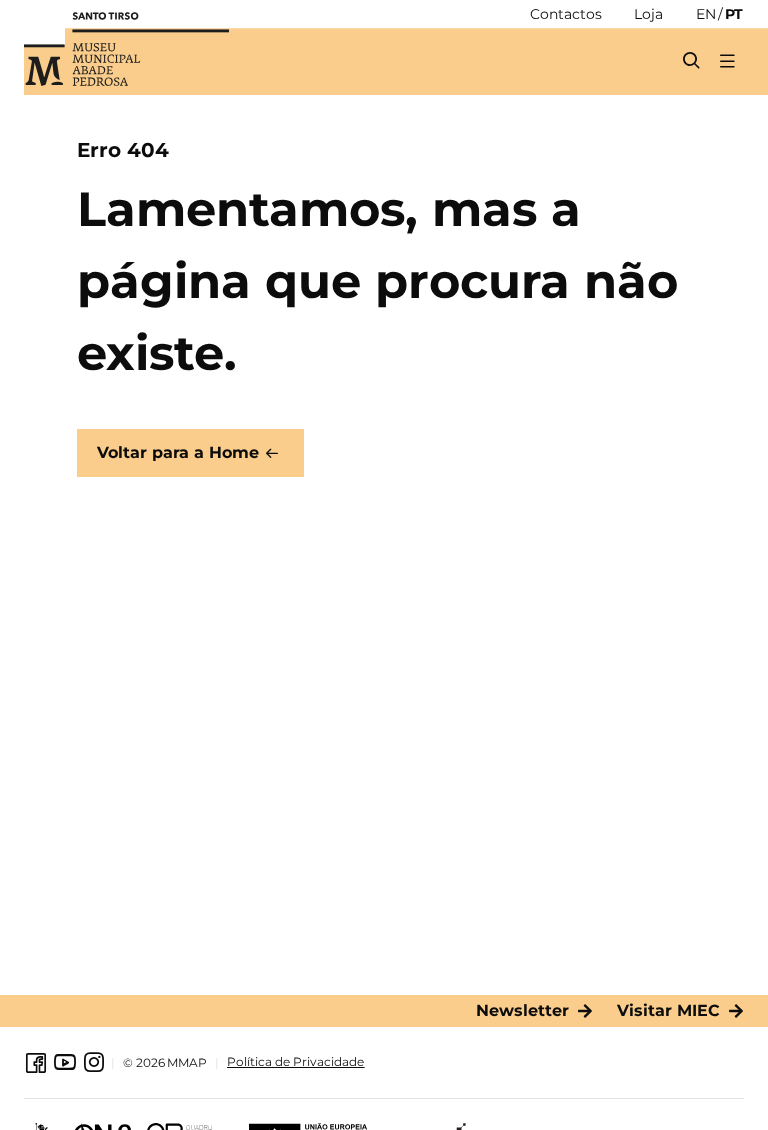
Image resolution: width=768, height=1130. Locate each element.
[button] (726, 60)
